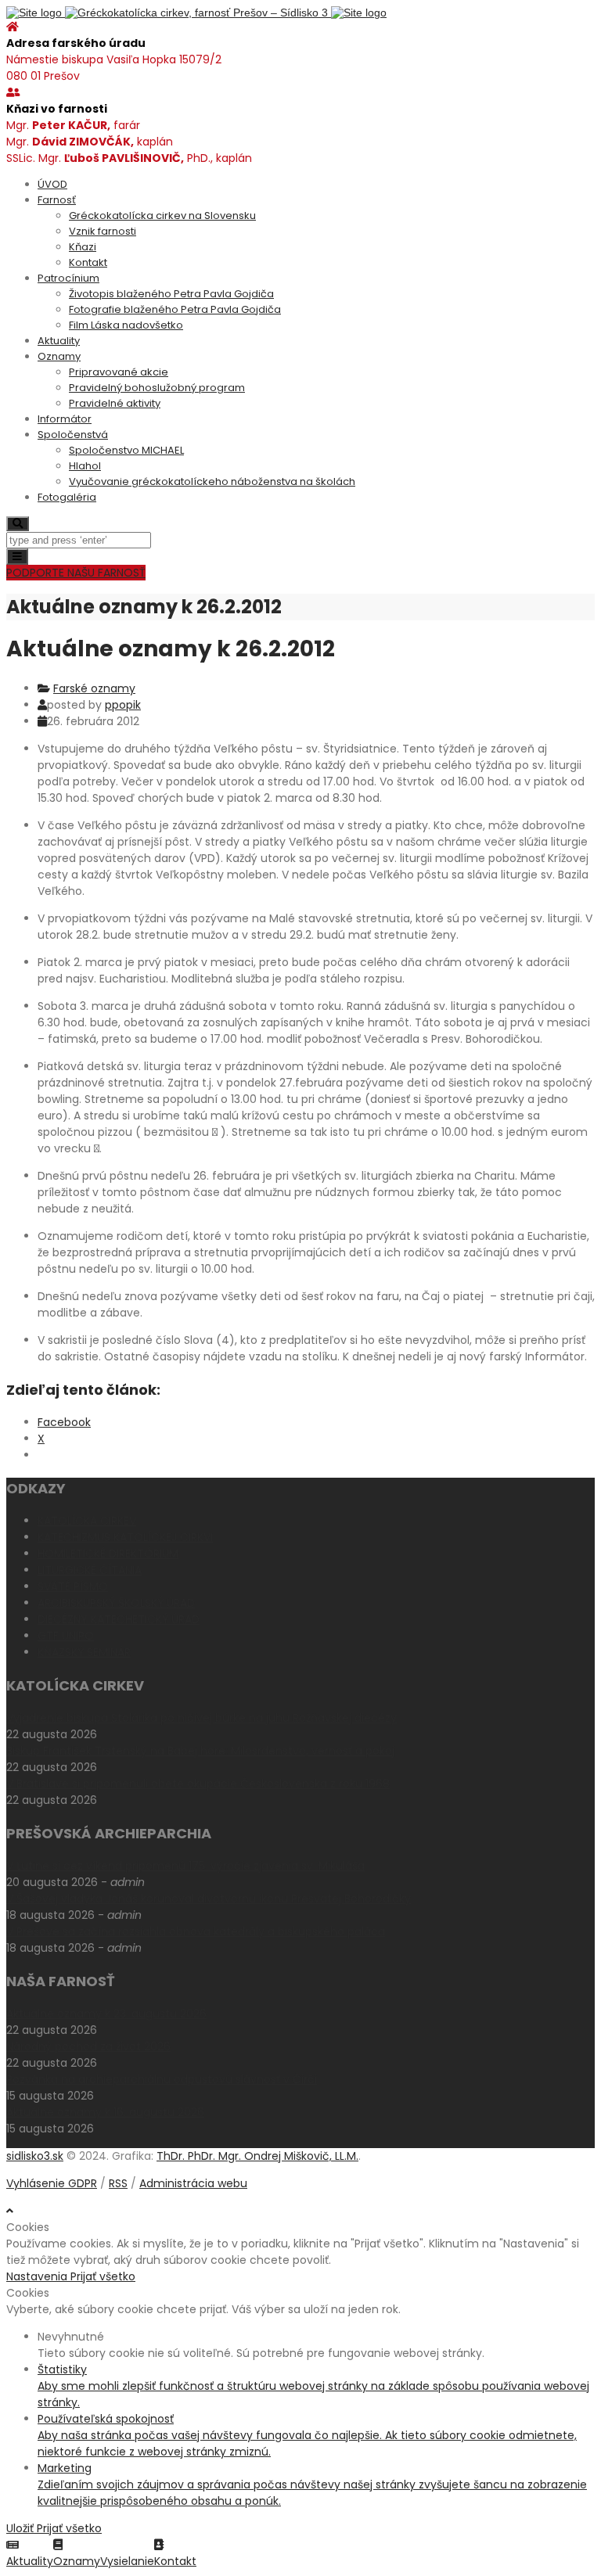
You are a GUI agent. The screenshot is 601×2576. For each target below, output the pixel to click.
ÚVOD (52, 184)
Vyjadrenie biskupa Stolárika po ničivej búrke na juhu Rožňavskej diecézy (202, 1718)
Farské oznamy (94, 688)
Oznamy (59, 356)
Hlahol (85, 466)
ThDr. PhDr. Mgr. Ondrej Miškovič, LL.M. (257, 2156)
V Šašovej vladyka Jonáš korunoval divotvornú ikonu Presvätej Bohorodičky (209, 1899)
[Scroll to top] (10, 2211)
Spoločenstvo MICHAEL (126, 450)
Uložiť (22, 2528)
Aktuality (59, 341)
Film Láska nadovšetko (126, 325)
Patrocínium (68, 278)
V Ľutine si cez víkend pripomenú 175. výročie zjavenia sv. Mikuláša (185, 1866)
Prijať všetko (103, 2276)
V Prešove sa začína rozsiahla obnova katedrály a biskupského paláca (196, 1931)
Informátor (65, 419)
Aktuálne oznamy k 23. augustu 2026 (106, 2014)
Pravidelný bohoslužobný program (157, 388)
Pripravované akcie (119, 372)
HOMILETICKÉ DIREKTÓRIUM (108, 1554)
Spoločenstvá (73, 435)
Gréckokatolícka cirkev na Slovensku (162, 216)
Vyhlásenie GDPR (52, 2183)
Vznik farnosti (103, 231)
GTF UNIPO (66, 1636)
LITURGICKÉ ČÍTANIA (90, 1570)
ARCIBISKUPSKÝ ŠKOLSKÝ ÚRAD (116, 1603)
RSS (118, 2183)
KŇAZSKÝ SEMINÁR (84, 1652)
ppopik (123, 705)
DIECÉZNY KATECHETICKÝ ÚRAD (119, 1619)
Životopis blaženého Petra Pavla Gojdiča (171, 294)
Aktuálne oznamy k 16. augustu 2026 (105, 2112)
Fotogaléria (67, 497)
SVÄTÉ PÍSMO (73, 1586)
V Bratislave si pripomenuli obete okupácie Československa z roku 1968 (198, 1784)
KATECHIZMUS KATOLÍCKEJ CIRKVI (125, 1537)
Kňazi (83, 247)
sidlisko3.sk (35, 2156)
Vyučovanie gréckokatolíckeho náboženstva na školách (212, 481)
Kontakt (88, 262)
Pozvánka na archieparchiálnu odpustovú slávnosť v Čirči (162, 2079)
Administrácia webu (193, 2183)
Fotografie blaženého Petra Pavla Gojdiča (175, 309)
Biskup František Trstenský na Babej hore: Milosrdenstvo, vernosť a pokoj (200, 1751)
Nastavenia (38, 2276)
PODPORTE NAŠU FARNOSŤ (76, 573)
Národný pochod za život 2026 (88, 2046)
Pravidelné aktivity (115, 403)
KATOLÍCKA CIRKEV (87, 1521)
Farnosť (57, 200)
